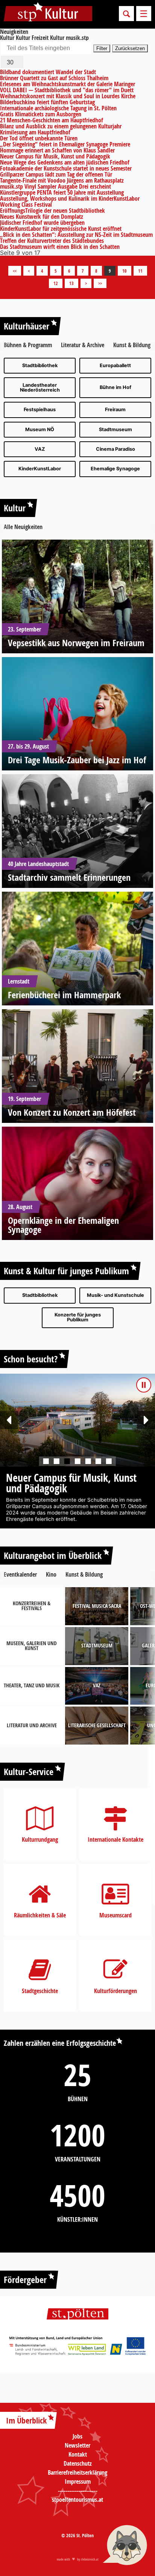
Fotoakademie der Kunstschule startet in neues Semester (66, 168)
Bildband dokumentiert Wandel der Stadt (48, 72)
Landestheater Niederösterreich (40, 387)
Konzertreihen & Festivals (32, 1613)
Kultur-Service (29, 1778)
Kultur (15, 508)
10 (125, 271)
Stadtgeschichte (40, 1997)
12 (56, 283)
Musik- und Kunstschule (115, 1295)
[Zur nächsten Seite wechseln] (86, 283)
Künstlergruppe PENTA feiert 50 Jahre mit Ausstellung (62, 192)
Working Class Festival (26, 204)
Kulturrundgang (40, 1846)
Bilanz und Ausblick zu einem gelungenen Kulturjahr (61, 126)
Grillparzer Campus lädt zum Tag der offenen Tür (56, 174)
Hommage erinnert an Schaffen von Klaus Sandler (57, 150)
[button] (9, 1420)
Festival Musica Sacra (97, 1613)
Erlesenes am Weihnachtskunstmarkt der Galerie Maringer (68, 84)
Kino (51, 1581)
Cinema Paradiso (115, 449)
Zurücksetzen (130, 48)
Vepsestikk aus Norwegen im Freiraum (76, 643)
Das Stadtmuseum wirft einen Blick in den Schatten (60, 247)
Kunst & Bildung (132, 345)
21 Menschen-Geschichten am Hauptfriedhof (52, 120)
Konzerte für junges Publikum (78, 1317)
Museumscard (115, 1922)
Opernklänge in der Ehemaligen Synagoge (63, 1225)
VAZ (40, 449)
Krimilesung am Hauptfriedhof (35, 132)
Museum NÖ (40, 429)
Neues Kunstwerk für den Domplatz (42, 217)
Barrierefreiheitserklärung (77, 2479)
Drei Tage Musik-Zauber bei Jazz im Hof (77, 760)
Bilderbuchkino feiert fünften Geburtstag (47, 102)
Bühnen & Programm (28, 345)
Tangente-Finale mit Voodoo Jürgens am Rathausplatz (62, 180)
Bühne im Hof (115, 387)
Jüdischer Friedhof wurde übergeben (42, 223)
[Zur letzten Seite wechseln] (100, 283)
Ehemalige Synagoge (115, 469)
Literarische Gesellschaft (97, 1732)
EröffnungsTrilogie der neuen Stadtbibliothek (52, 210)
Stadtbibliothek (40, 365)
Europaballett (115, 365)
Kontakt (78, 2461)
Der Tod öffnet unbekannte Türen (39, 138)
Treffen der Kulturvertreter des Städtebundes (52, 241)
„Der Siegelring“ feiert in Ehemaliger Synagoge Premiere (65, 144)
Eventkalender (20, 1581)
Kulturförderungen (115, 1997)
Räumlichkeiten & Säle (40, 1922)
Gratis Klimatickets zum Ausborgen (41, 114)
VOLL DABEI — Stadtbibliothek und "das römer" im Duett (67, 90)
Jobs (77, 2443)
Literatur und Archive (32, 1732)
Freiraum (115, 410)
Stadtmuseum (115, 429)
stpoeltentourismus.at (77, 2506)
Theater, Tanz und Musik (32, 1692)
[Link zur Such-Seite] (126, 14)
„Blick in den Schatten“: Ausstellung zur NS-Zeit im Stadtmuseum (76, 235)
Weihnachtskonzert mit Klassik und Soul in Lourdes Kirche (68, 96)
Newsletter (77, 2452)
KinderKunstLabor (40, 469)
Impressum (78, 2488)
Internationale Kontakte (115, 1846)
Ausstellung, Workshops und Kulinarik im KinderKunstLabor (70, 198)
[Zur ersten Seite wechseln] (15, 271)
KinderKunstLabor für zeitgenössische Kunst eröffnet (61, 229)
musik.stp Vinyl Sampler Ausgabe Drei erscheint (55, 186)
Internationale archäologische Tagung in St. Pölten (58, 108)
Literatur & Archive (83, 345)
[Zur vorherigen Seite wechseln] (29, 271)
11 (140, 271)
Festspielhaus (40, 410)
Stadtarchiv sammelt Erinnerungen (69, 877)
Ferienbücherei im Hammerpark (64, 995)
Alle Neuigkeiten (23, 527)
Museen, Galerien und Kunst (32, 1653)
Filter (102, 48)
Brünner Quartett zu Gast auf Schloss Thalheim (54, 78)
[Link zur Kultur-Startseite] (48, 14)
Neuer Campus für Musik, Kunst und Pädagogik (55, 156)
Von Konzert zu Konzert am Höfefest (72, 1112)
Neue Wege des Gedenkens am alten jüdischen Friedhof (65, 162)
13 (71, 283)
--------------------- (78, 2497)
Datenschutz (78, 2470)
